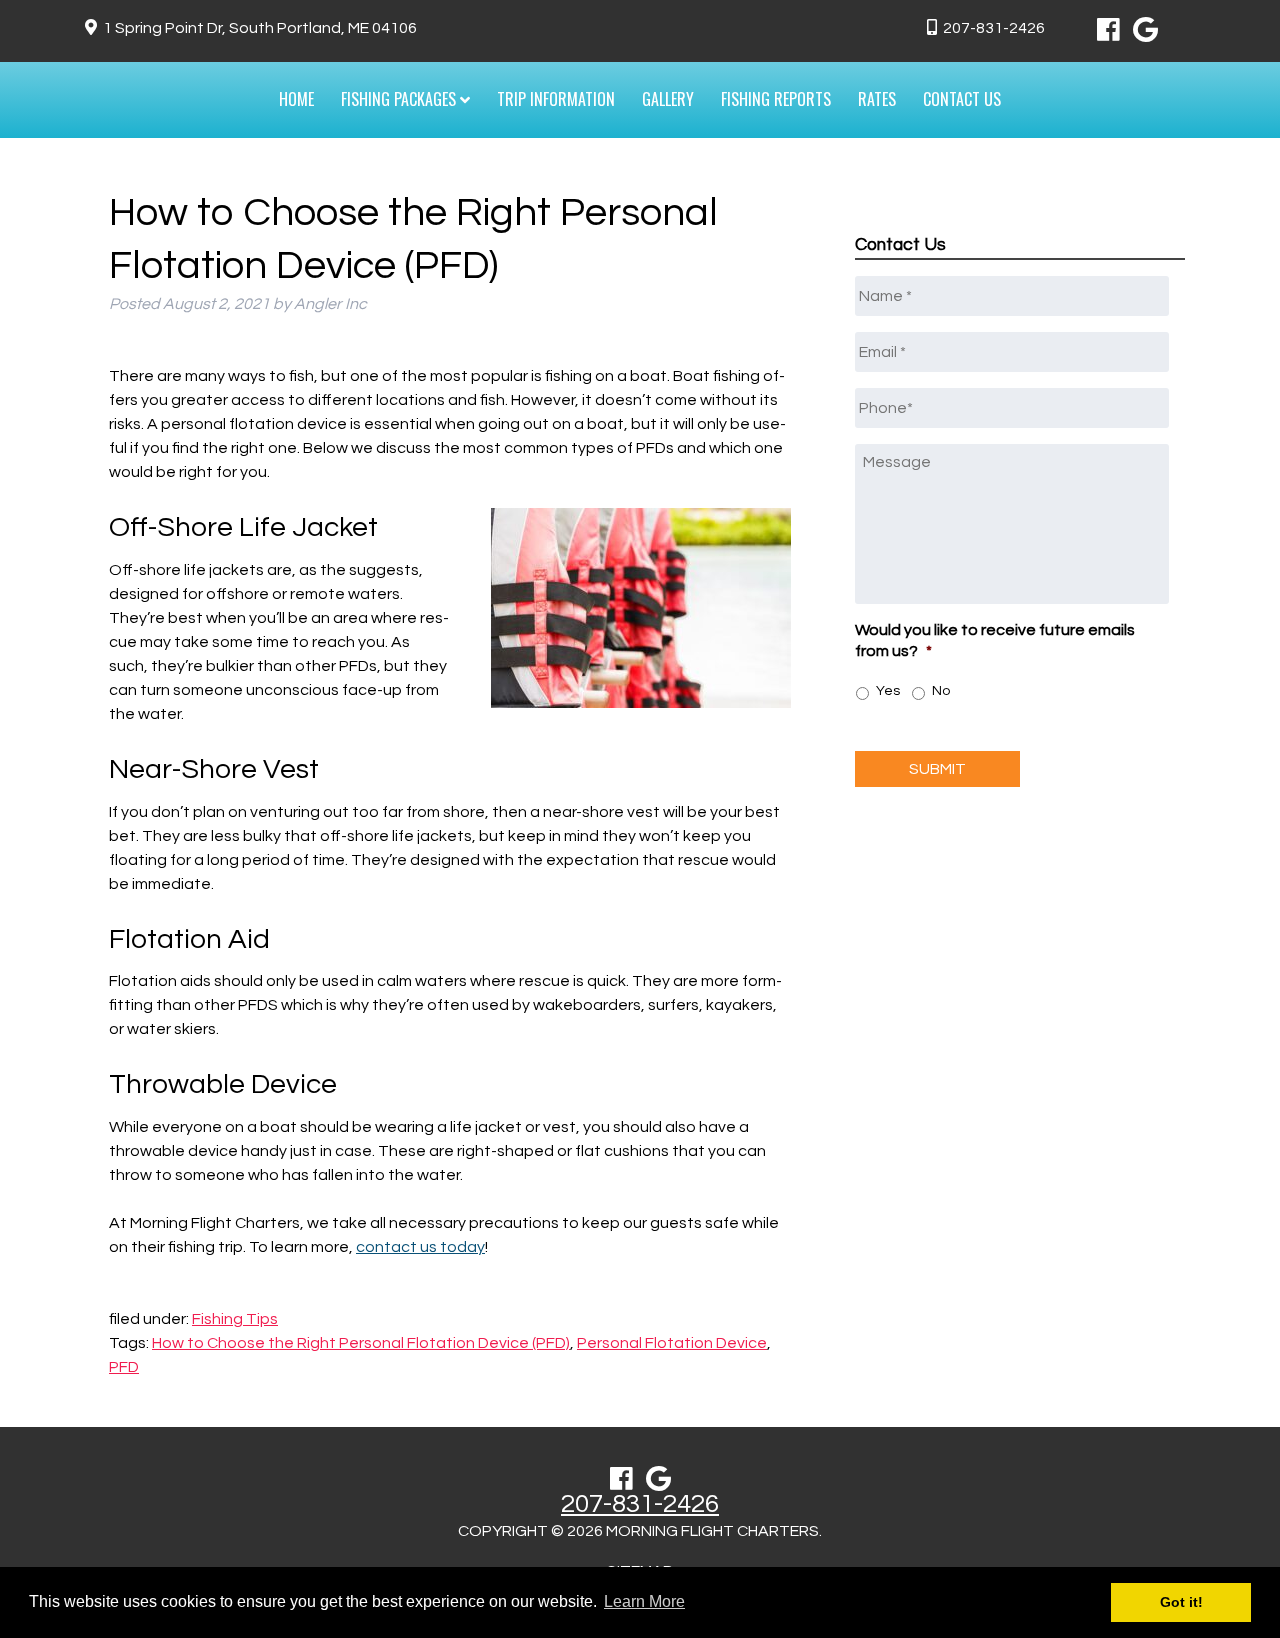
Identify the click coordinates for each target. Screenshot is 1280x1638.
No (941, 691)
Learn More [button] (644, 1601)
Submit (937, 769)
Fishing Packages (400, 99)
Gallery (668, 99)
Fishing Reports (776, 99)
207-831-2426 (994, 28)
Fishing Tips (235, 1319)
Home (296, 99)
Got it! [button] (1181, 1602)
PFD (124, 1367)
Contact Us (962, 99)
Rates (877, 99)
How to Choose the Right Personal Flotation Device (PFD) (361, 1343)
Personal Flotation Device (672, 1343)
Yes (888, 691)
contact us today (420, 1247)
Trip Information (556, 99)
